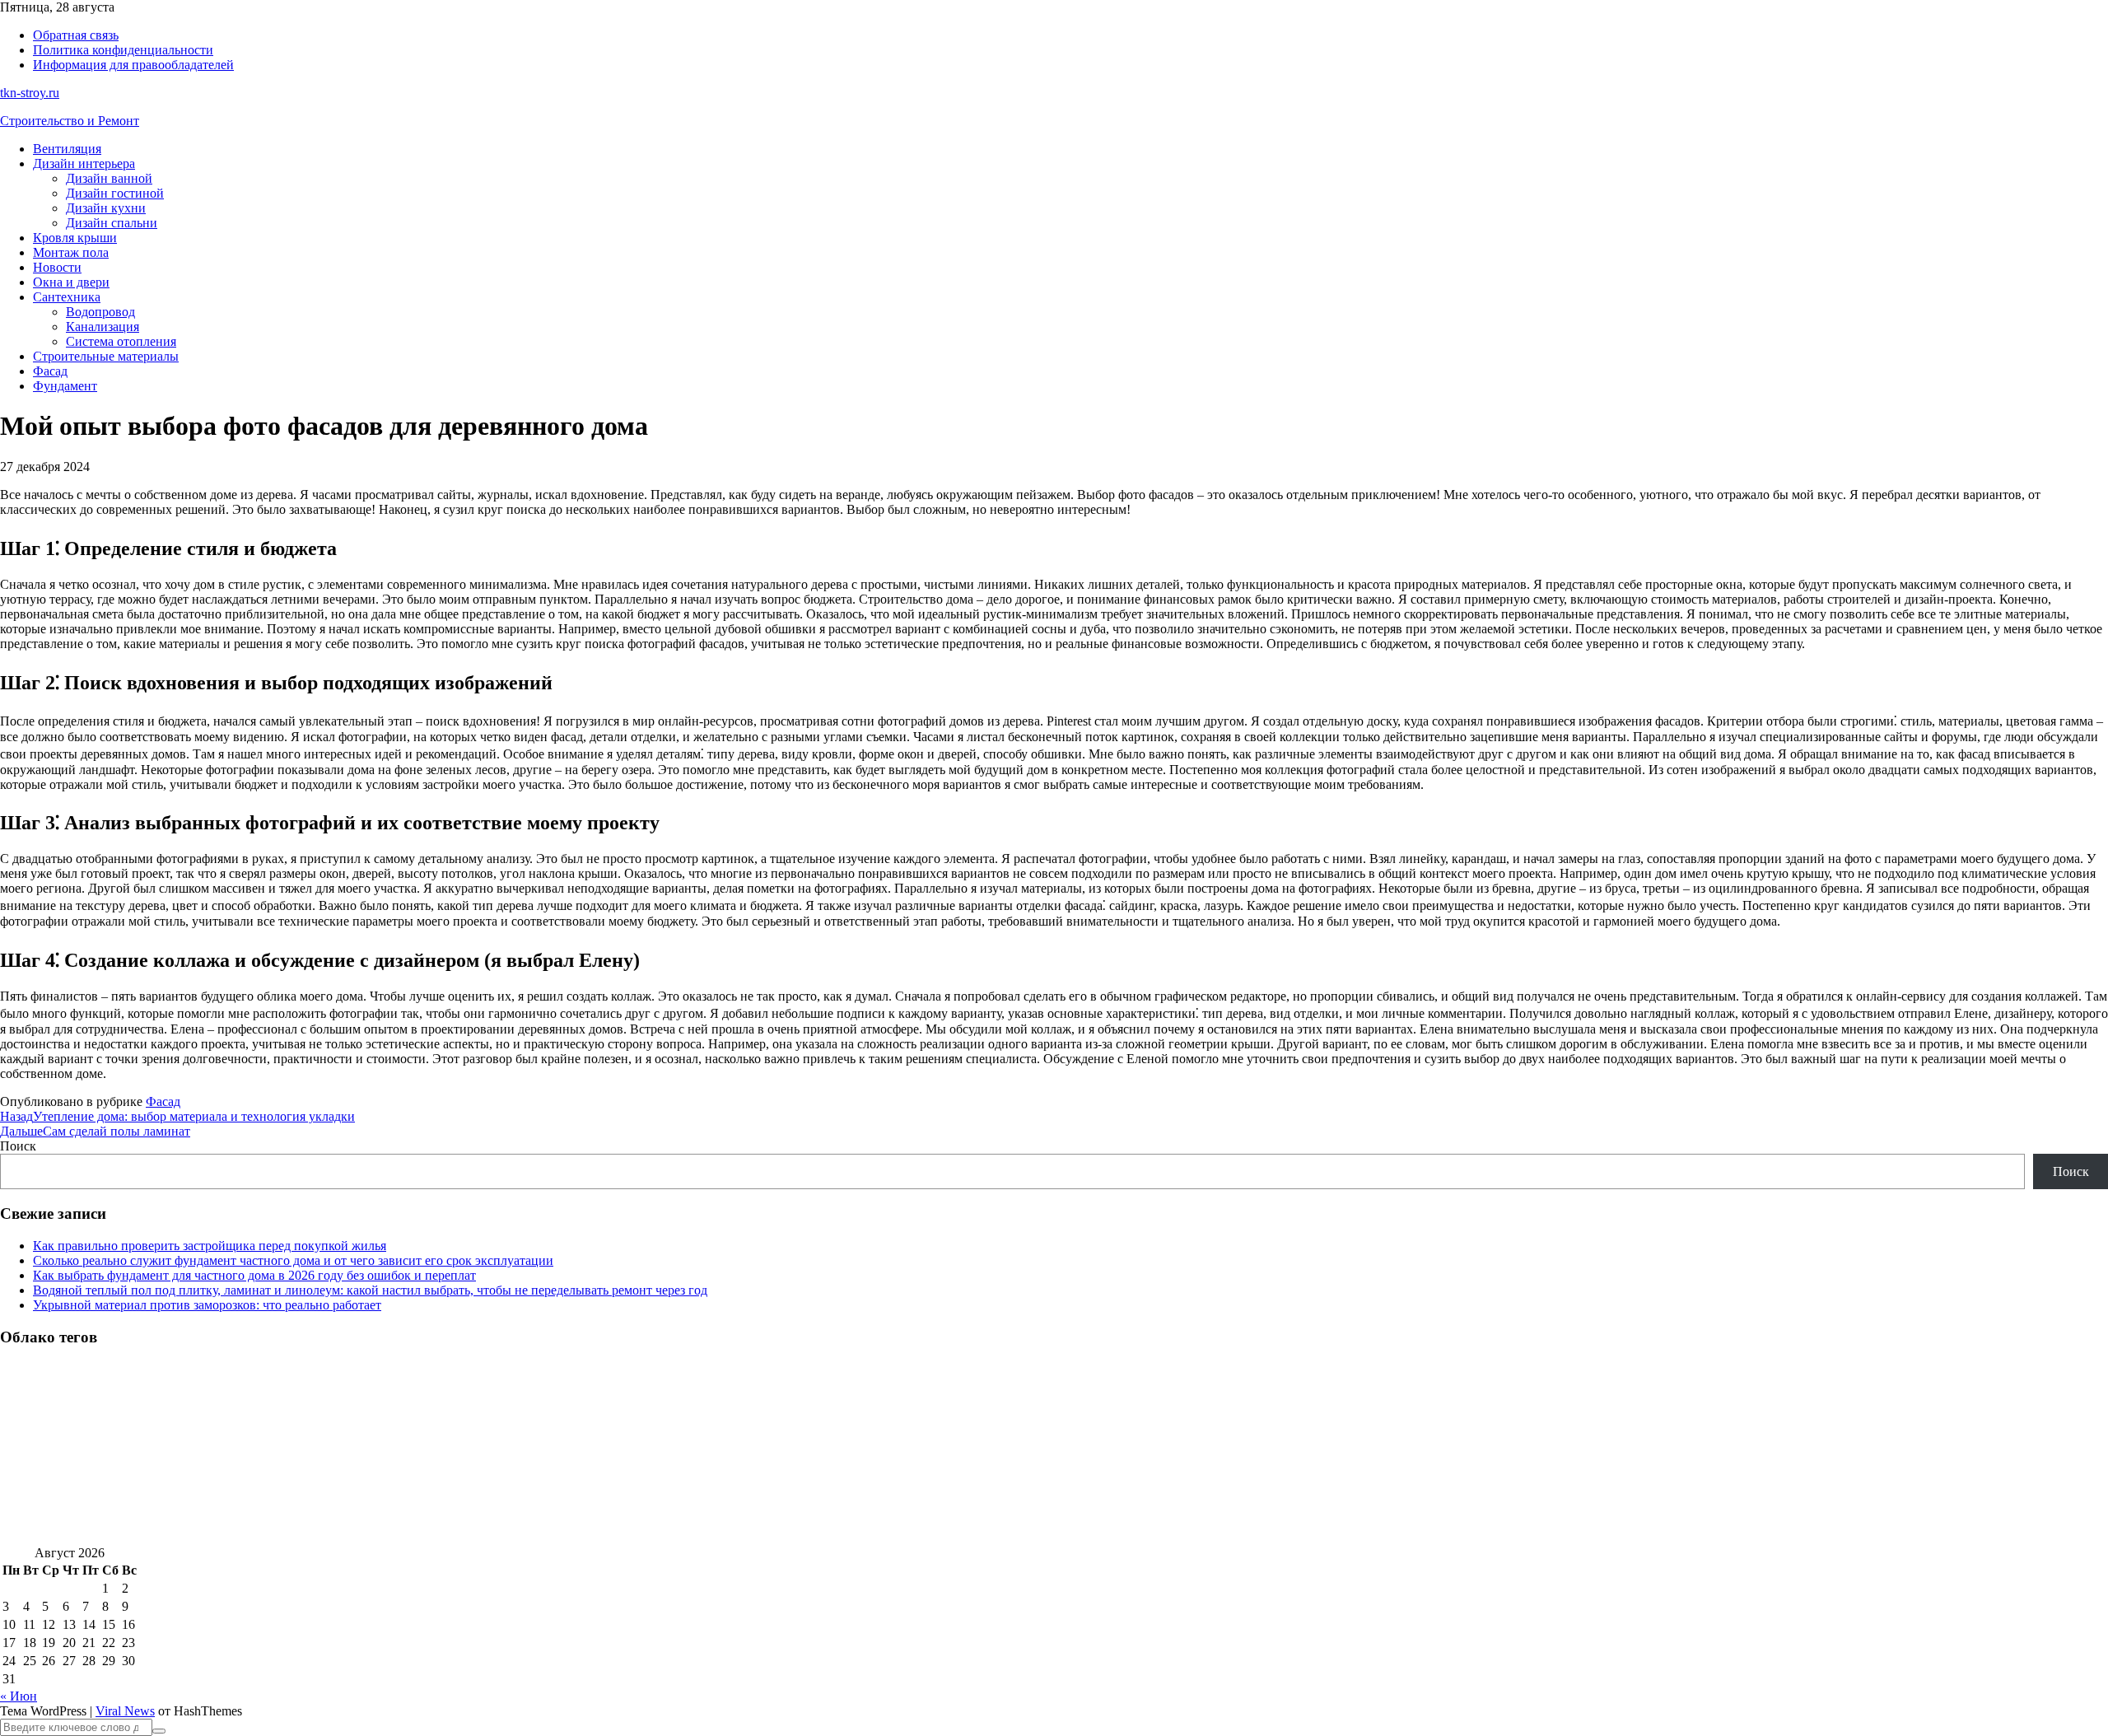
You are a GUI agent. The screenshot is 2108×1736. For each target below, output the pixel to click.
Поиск (18, 1146)
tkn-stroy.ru (30, 93)
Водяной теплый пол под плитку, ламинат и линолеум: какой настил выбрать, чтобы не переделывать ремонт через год (370, 1290)
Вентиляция (67, 149)
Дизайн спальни (112, 223)
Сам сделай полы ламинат (95, 1131)
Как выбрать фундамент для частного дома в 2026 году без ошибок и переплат (254, 1275)
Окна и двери (71, 282)
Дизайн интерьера (84, 163)
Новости (57, 267)
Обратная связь (76, 35)
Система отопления (121, 341)
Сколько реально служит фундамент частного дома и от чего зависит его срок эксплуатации (293, 1260)
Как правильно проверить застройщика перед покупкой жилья (210, 1246)
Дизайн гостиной (115, 193)
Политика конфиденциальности (123, 50)
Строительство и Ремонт (70, 121)
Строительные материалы (106, 356)
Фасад (50, 371)
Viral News (125, 1711)
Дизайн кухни (106, 208)
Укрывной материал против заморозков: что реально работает (207, 1305)
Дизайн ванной (109, 178)
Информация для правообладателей (133, 65)
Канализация (103, 327)
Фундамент (65, 386)
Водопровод (100, 312)
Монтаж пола (71, 252)
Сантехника (67, 297)
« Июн (19, 1696)
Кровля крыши (75, 238)
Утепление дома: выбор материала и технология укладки (177, 1116)
